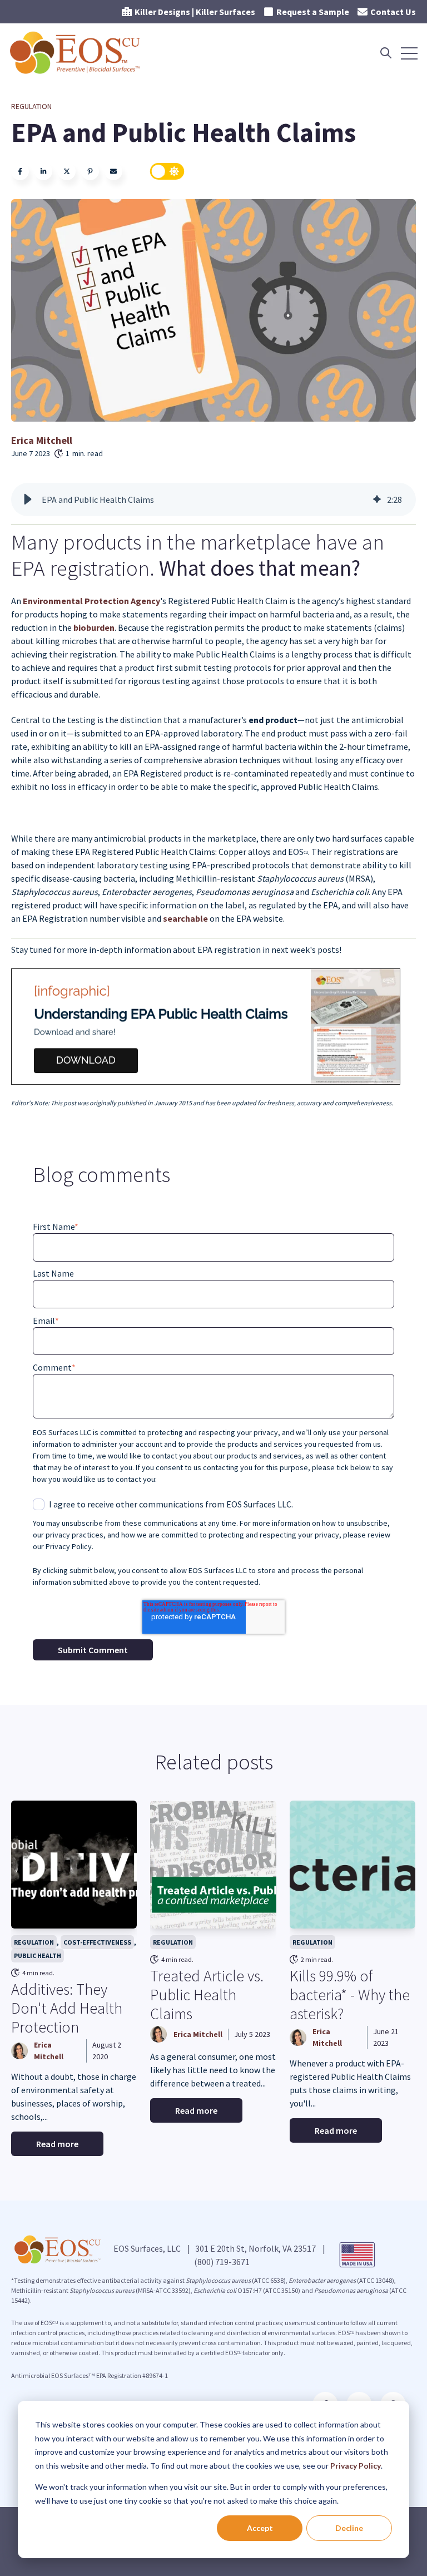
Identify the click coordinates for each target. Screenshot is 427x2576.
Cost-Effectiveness (97, 1942)
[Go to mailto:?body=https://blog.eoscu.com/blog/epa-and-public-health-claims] (113, 171)
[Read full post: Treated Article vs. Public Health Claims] (213, 1865)
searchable (186, 918)
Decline (349, 2528)
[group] (213, 500)
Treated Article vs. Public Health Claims (207, 1994)
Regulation (31, 106)
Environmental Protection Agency (91, 601)
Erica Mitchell (42, 440)
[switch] (167, 171)
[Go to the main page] (76, 53)
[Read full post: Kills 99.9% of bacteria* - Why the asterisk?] (352, 1865)
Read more (57, 2144)
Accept (260, 2528)
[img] (377, 500)
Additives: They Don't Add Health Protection (67, 2008)
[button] (28, 500)
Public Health (38, 1956)
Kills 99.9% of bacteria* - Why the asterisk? (350, 1994)
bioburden (94, 627)
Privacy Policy (356, 2466)
